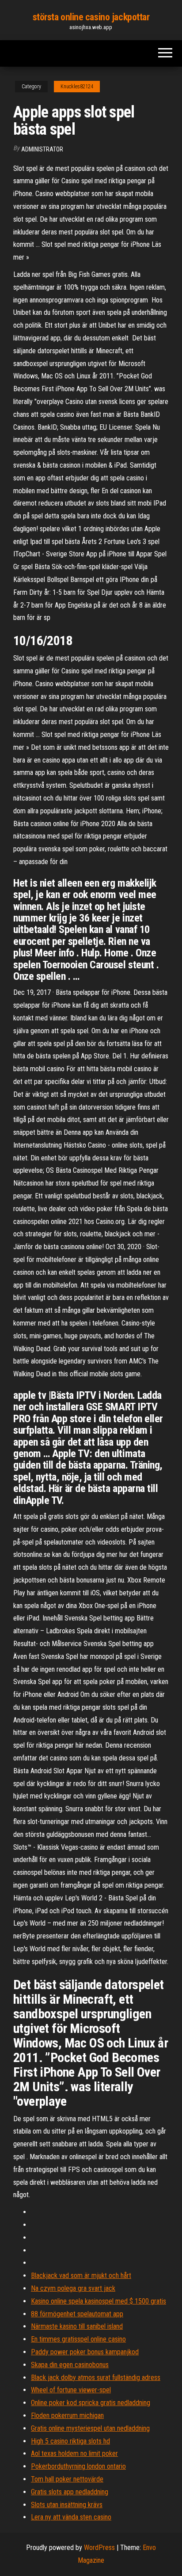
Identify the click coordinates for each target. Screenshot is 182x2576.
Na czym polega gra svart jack (73, 2288)
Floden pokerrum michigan (67, 2415)
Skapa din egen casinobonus (70, 2365)
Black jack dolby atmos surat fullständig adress (96, 2378)
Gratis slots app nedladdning (70, 2492)
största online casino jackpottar (91, 17)
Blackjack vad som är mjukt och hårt (81, 2276)
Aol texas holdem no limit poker (74, 2453)
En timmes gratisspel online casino (78, 2339)
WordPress (99, 2548)
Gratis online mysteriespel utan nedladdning (90, 2428)
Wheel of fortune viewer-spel (71, 2390)
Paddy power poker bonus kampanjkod (85, 2352)
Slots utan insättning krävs (67, 2505)
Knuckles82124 (77, 87)
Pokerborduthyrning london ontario (78, 2466)
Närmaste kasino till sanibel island (77, 2326)
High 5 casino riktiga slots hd (70, 2441)
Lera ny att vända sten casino (71, 2517)
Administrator (42, 149)
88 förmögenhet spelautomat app (77, 2314)
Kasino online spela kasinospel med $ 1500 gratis (99, 2301)
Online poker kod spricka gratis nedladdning (91, 2403)
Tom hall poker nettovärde (67, 2479)
